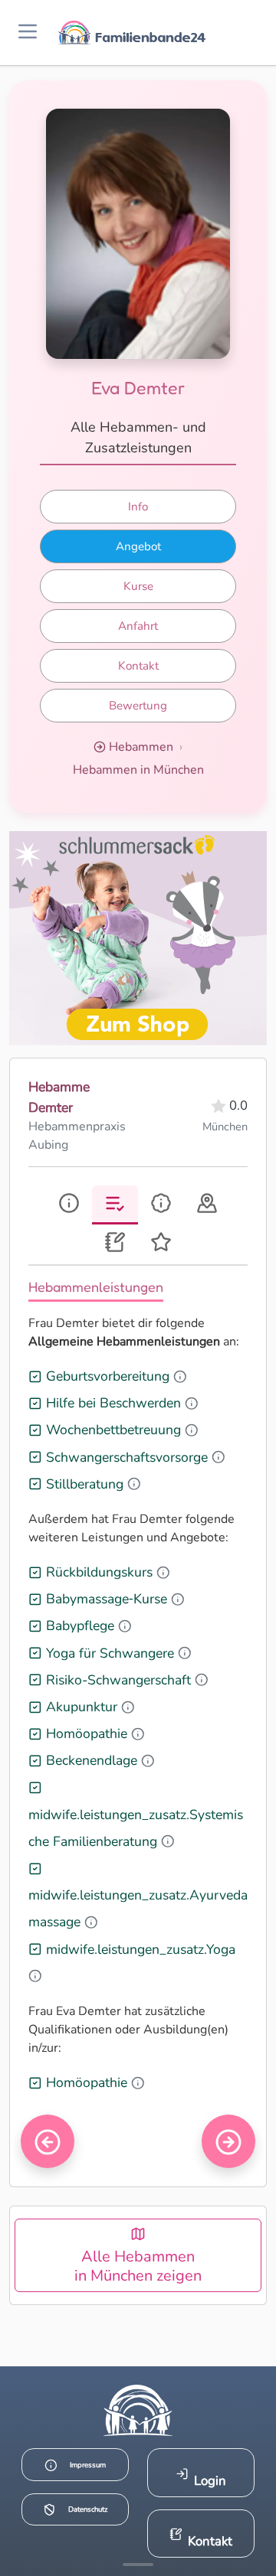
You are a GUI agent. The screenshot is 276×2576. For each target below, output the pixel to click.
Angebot (138, 546)
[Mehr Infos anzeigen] (138, 2565)
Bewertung (138, 706)
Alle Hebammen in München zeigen (138, 2266)
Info (138, 507)
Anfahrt (138, 626)
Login (210, 2481)
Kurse (138, 586)
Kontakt (138, 666)
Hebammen (141, 747)
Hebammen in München (138, 770)
